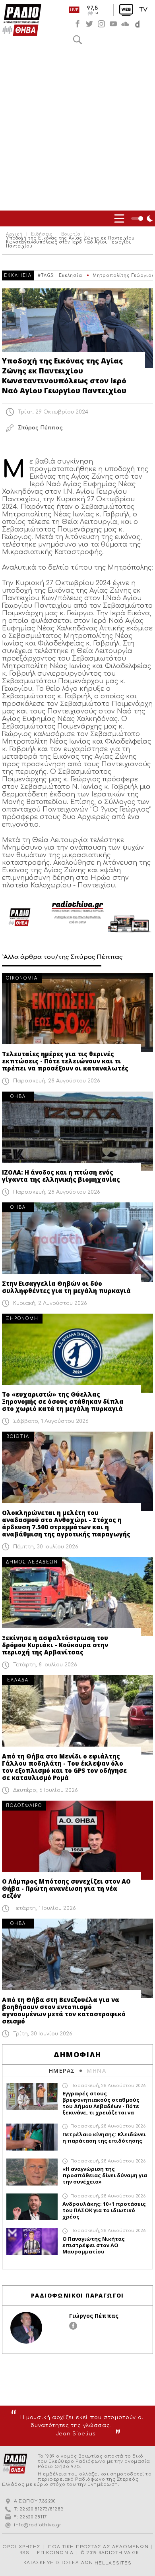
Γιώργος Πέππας (94, 2316)
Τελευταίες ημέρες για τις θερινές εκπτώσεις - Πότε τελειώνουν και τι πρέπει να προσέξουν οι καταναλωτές (65, 1061)
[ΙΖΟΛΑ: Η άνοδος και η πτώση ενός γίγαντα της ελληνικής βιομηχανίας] (77, 1131)
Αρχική (14, 234)
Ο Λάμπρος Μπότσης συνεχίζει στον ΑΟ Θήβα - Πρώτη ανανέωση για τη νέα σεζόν (66, 1888)
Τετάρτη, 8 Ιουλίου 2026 (45, 1665)
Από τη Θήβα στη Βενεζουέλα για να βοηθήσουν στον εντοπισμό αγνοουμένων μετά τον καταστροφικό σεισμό (64, 2010)
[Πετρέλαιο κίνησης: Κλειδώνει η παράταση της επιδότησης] (32, 2137)
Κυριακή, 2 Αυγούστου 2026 (50, 1303)
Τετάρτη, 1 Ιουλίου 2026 (45, 1908)
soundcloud (125, 24)
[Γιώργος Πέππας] (26, 2328)
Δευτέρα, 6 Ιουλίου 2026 (46, 1790)
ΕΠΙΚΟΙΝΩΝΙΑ (55, 2553)
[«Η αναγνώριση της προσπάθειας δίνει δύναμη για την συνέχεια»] (32, 2172)
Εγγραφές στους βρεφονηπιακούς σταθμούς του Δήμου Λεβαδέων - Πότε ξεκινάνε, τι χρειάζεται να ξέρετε (101, 2103)
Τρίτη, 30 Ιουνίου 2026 (43, 2034)
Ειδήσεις (42, 234)
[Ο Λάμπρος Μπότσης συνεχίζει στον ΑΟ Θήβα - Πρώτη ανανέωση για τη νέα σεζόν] (77, 1840)
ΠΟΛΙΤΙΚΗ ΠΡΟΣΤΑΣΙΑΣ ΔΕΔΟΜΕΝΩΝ (98, 2547)
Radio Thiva (22, 20)
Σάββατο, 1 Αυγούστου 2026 (51, 1421)
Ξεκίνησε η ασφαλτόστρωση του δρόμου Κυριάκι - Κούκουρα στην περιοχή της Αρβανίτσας (55, 1645)
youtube (113, 24)
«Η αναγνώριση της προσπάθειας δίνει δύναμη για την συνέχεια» (105, 2175)
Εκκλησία (71, 275)
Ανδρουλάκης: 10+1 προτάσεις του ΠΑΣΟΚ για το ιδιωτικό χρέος (104, 2210)
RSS (24, 2553)
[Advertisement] (77, 129)
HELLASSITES (113, 2563)
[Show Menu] (119, 218)
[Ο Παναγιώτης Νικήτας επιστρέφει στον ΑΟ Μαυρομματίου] (32, 2242)
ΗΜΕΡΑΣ (62, 2071)
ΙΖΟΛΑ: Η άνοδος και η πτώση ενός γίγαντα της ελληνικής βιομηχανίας (61, 1176)
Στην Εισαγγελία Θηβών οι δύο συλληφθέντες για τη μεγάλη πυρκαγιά (66, 1287)
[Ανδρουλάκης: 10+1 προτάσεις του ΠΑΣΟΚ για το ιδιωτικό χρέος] (32, 2207)
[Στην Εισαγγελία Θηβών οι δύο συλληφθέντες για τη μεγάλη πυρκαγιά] (77, 1242)
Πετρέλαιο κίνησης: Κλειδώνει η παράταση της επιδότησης (104, 2137)
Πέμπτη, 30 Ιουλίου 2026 (46, 1547)
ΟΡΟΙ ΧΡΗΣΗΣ (21, 2547)
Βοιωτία (71, 234)
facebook (77, 24)
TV (143, 10)
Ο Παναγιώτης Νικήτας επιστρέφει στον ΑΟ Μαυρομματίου (94, 2245)
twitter (89, 24)
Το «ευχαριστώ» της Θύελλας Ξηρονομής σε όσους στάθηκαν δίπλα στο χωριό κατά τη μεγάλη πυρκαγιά (63, 1401)
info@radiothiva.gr (38, 2525)
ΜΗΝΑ (96, 2071)
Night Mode (143, 218)
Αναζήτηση (77, 40)
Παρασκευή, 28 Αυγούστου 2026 (57, 1081)
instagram (101, 24)
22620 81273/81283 (42, 2509)
